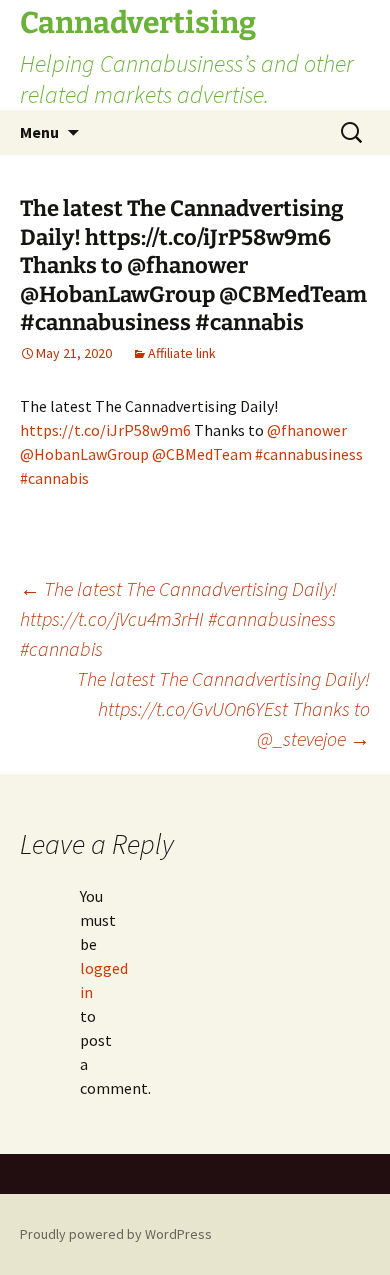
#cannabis (54, 478)
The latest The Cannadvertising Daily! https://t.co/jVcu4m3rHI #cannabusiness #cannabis (178, 618)
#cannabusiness (309, 454)
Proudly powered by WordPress (116, 1234)
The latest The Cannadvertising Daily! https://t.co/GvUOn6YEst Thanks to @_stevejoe (223, 708)
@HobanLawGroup (84, 454)
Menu (39, 132)
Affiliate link (182, 353)
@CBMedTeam (202, 454)
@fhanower (307, 430)
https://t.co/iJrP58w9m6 (105, 430)
